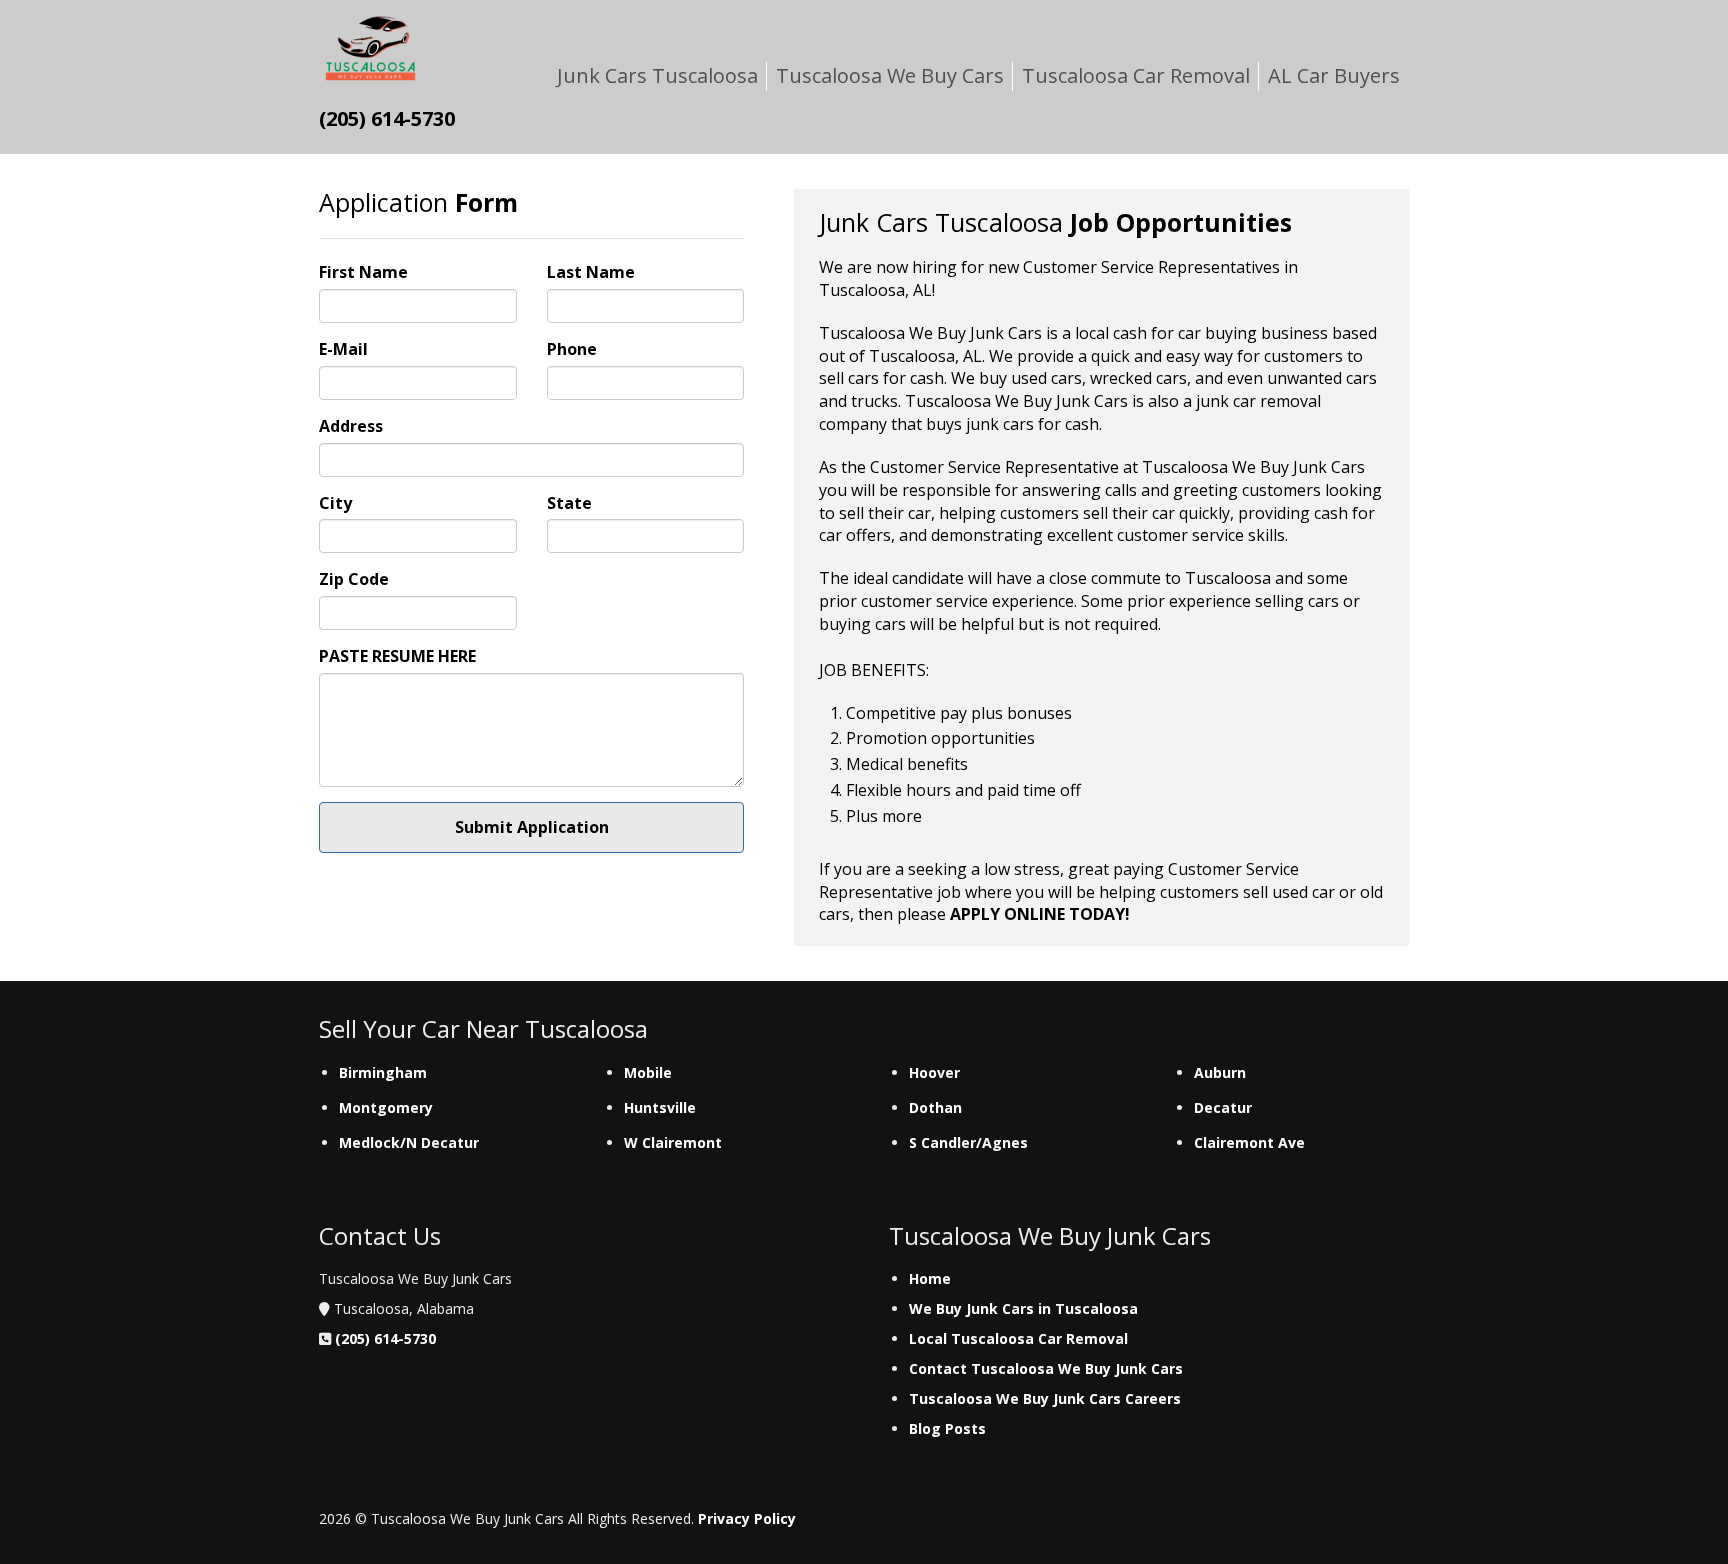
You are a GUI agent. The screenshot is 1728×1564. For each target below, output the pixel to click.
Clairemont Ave (1249, 1142)
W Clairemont (673, 1142)
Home (930, 1278)
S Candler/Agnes (968, 1142)
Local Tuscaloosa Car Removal (1018, 1338)
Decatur (1223, 1107)
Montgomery (386, 1107)
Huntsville (660, 1107)
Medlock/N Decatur (409, 1142)
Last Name (591, 272)
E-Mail (343, 349)
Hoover (934, 1072)
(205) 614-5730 (385, 1338)
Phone (572, 349)
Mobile (648, 1072)
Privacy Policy (747, 1518)
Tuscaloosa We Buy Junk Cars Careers (1045, 1398)
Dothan (935, 1107)
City (335, 503)
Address (351, 426)
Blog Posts (947, 1428)
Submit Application (532, 827)
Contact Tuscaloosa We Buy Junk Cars (1046, 1368)
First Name (363, 272)
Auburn (1220, 1072)
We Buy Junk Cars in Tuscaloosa (1023, 1308)
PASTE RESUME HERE (397, 656)
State (569, 503)
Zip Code (354, 579)
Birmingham (383, 1072)
